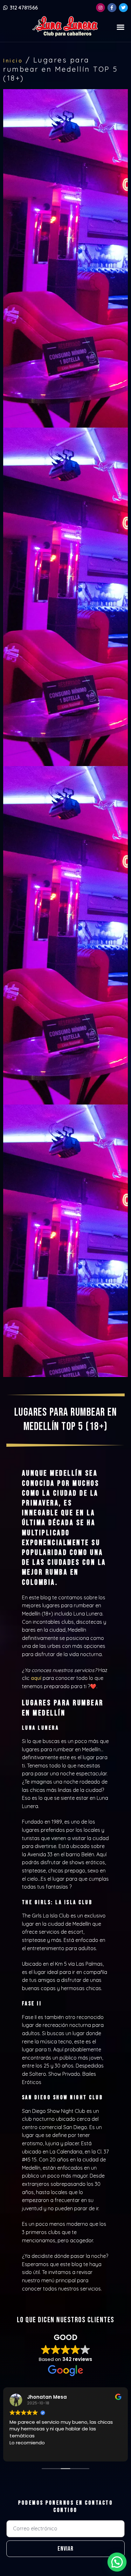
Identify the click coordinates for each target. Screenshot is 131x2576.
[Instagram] (100, 8)
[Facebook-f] (112, 8)
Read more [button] (41, 2452)
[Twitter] (123, 8)
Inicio (13, 61)
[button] (121, 27)
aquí (36, 1678)
